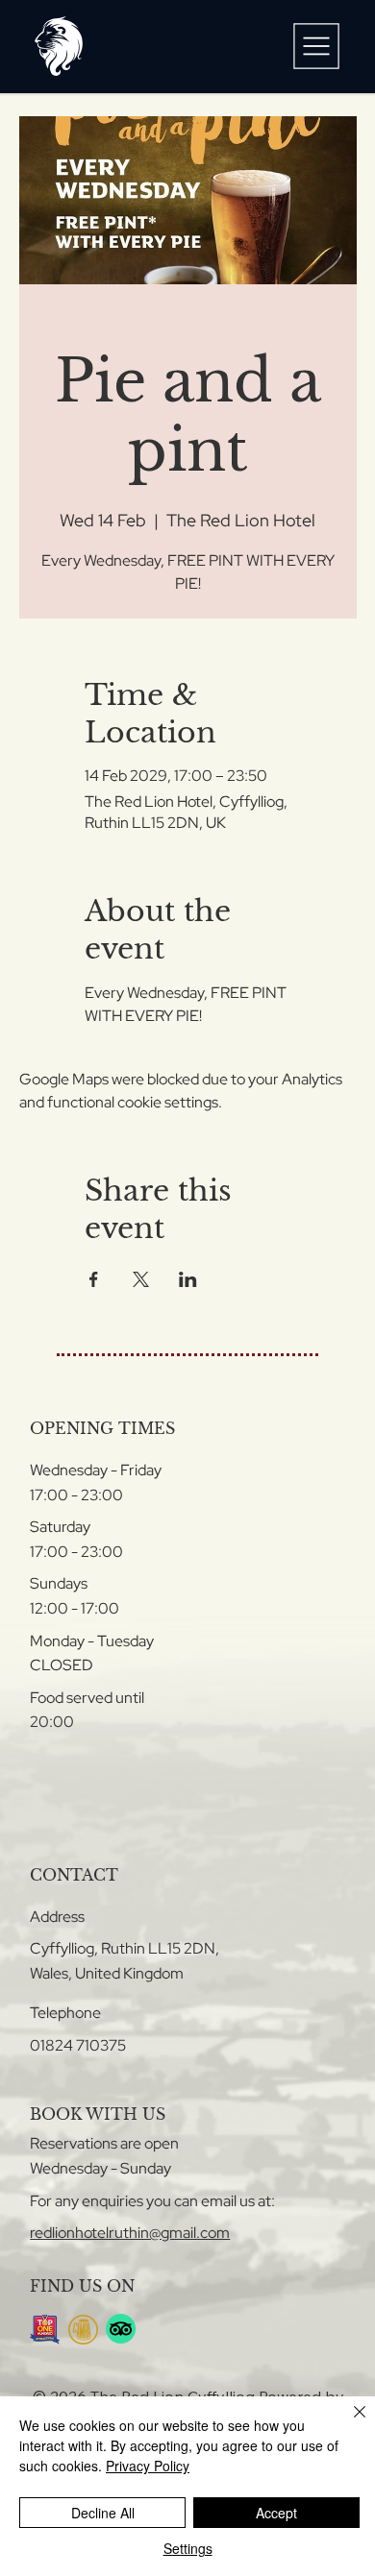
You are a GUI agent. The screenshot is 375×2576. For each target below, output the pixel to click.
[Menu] (316, 46)
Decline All (103, 2513)
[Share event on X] (141, 1279)
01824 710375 (78, 2045)
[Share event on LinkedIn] (188, 1279)
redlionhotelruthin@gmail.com (130, 2233)
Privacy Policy (148, 2466)
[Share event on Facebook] (94, 1279)
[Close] (348, 2423)
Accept (276, 2513)
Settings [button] (188, 2548)
